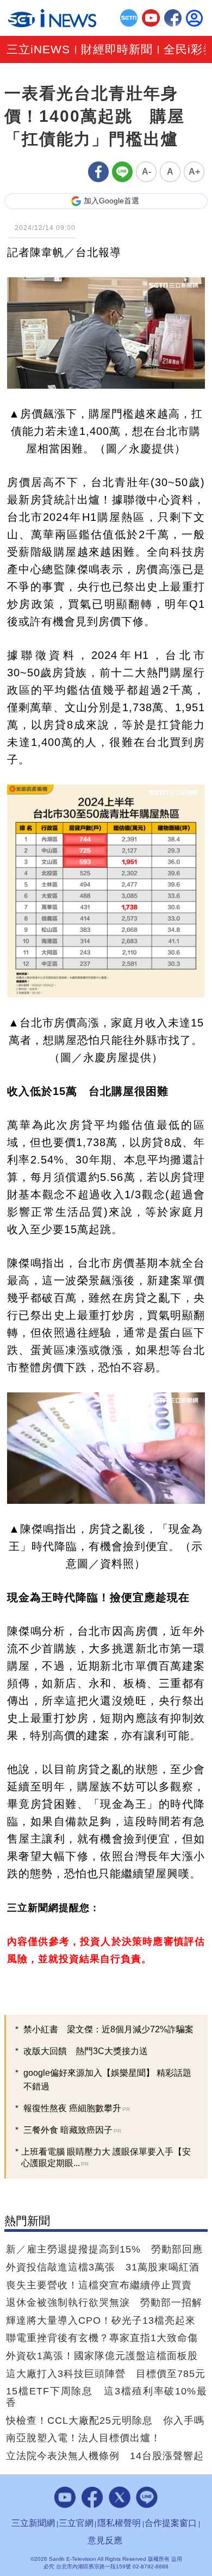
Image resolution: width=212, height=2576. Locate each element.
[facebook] (173, 18)
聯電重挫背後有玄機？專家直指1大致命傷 (102, 2338)
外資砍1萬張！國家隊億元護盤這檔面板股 (102, 2356)
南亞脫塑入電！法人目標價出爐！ (83, 2438)
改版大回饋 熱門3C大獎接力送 (86, 2051)
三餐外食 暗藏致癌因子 (72, 2130)
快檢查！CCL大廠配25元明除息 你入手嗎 (105, 2421)
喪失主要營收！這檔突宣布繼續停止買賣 (99, 2285)
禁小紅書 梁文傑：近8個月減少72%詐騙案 (108, 2029)
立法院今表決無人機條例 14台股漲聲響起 (105, 2456)
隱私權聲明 (119, 2523)
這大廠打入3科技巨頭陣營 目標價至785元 (106, 2374)
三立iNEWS (38, 50)
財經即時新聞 (117, 50)
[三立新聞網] (129, 18)
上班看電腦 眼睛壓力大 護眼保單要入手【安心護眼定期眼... (106, 2157)
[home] (52, 18)
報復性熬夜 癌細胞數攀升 (77, 2108)
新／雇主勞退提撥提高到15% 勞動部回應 (104, 2249)
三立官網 (76, 2523)
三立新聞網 (33, 2523)
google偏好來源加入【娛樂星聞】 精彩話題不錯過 (107, 2080)
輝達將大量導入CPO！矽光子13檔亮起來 (101, 2320)
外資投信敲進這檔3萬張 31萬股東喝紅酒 (103, 2267)
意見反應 (105, 2540)
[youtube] (151, 18)
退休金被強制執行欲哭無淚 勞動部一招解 (104, 2303)
